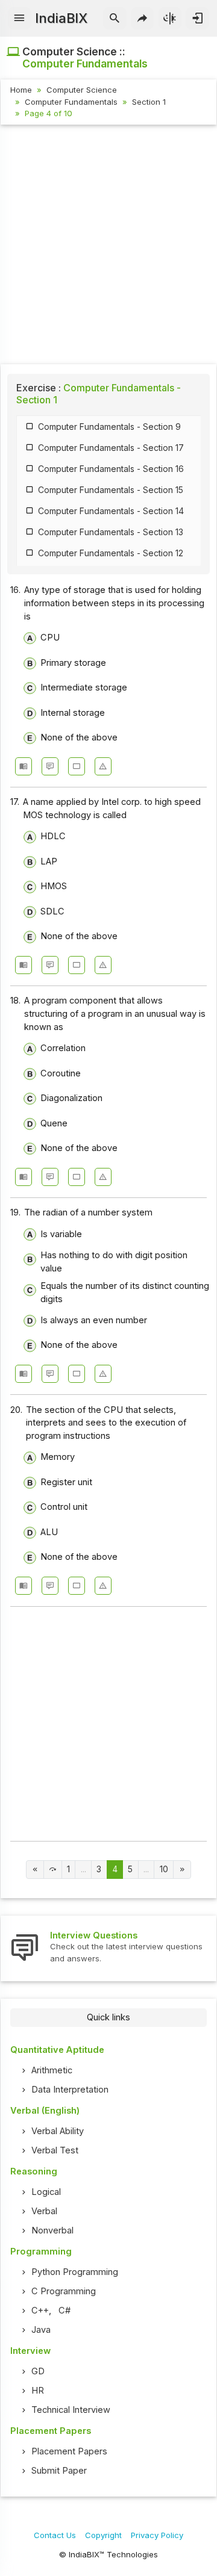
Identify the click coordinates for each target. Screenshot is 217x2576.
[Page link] (35, 1870)
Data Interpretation (70, 2090)
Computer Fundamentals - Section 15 (111, 490)
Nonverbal (52, 2230)
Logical (46, 2192)
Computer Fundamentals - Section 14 (111, 511)
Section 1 (149, 102)
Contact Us (55, 2535)
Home (21, 90)
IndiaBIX (61, 18)
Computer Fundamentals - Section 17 (111, 448)
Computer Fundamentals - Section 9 (109, 427)
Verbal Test (55, 2150)
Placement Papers (69, 2451)
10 (164, 1869)
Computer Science (82, 90)
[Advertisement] (108, 246)
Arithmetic (52, 2070)
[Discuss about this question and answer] (50, 766)
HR (38, 2391)
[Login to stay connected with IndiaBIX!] (197, 19)
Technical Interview (71, 2410)
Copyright (103, 2535)
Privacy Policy (157, 2535)
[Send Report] (103, 766)
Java (41, 2330)
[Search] (115, 19)
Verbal (44, 2211)
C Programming (64, 2291)
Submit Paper (59, 2471)
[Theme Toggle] (170, 19)
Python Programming (75, 2272)
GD (38, 2371)
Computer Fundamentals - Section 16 (111, 469)
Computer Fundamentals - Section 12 (111, 553)
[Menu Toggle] (20, 19)
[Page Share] (143, 19)
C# (64, 2311)
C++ (40, 2311)
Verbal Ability (58, 2131)
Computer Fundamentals (71, 102)
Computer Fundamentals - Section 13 (111, 532)
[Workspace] (77, 766)
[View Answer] (24, 766)
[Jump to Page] (53, 1870)
